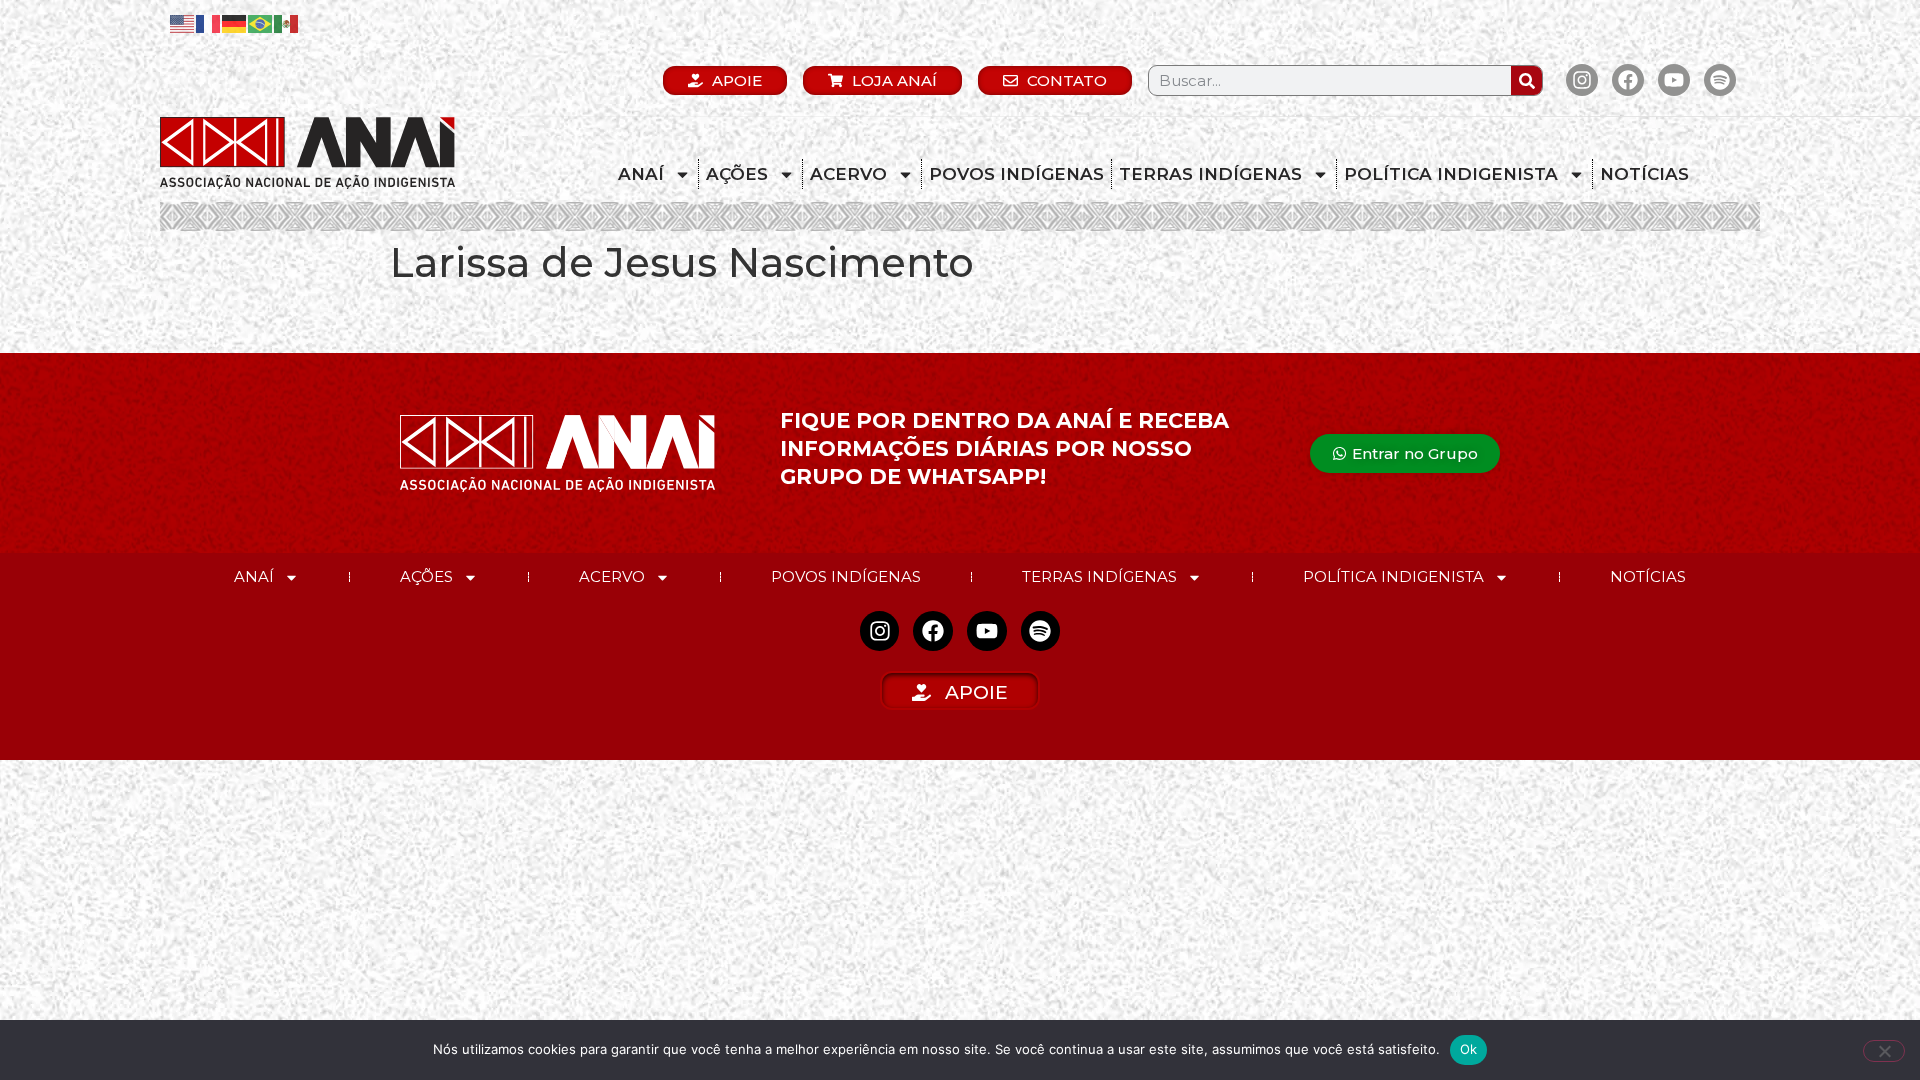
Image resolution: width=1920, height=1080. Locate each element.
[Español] (287, 22)
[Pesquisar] (1526, 80)
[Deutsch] (235, 22)
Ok (1469, 1049)
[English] (183, 22)
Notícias (1644, 174)
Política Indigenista (1451, 174)
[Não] (1884, 1051)
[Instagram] (1582, 80)
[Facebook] (1628, 80)
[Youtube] (1674, 80)
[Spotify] (1720, 80)
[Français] (209, 22)
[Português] (261, 22)
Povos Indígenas (1016, 174)
